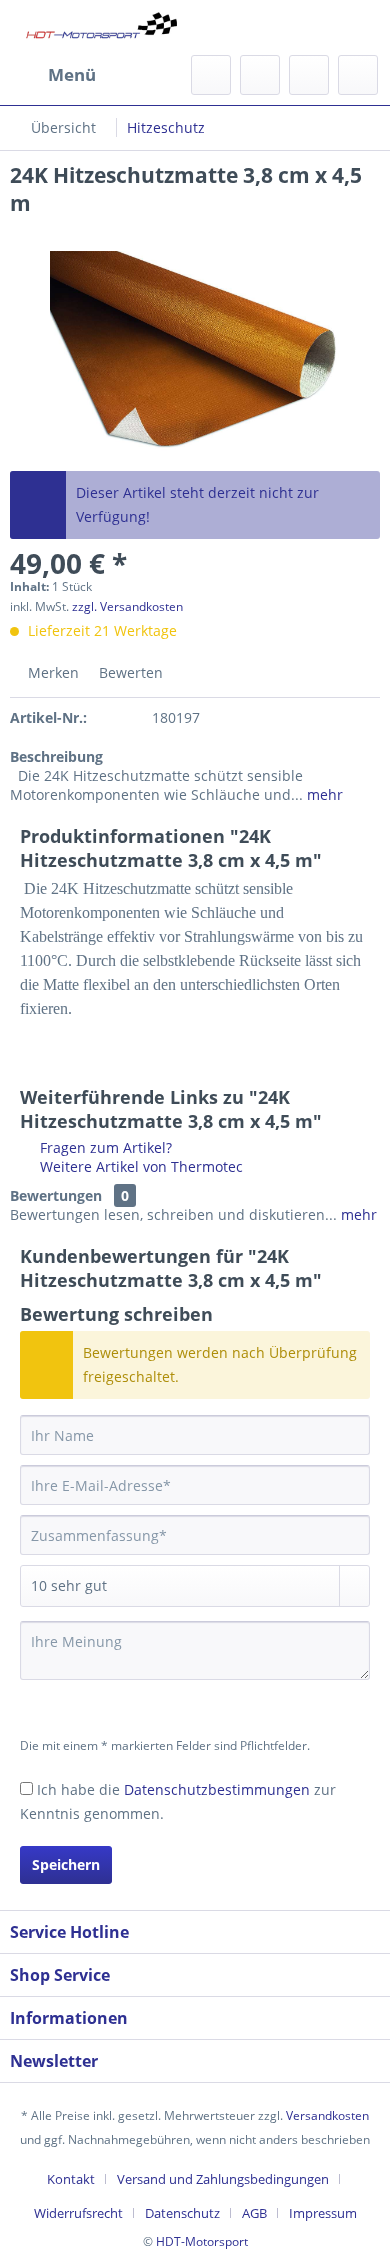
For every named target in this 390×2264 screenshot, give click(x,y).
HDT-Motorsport (202, 2241)
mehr (323, 794)
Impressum (323, 2213)
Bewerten (129, 672)
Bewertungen (56, 1195)
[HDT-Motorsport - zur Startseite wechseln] (102, 27)
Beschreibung (56, 756)
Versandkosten (327, 2115)
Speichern (66, 1864)
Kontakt (71, 2179)
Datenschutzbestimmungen (217, 1789)
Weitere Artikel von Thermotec (139, 1166)
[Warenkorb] (358, 75)
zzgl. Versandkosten (127, 606)
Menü (72, 74)
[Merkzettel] (260, 75)
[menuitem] (53, 75)
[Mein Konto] (309, 75)
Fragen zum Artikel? (104, 1147)
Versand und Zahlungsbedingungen (223, 2179)
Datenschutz (182, 2213)
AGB (254, 2213)
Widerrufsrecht (78, 2213)
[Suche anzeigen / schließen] (211, 75)
